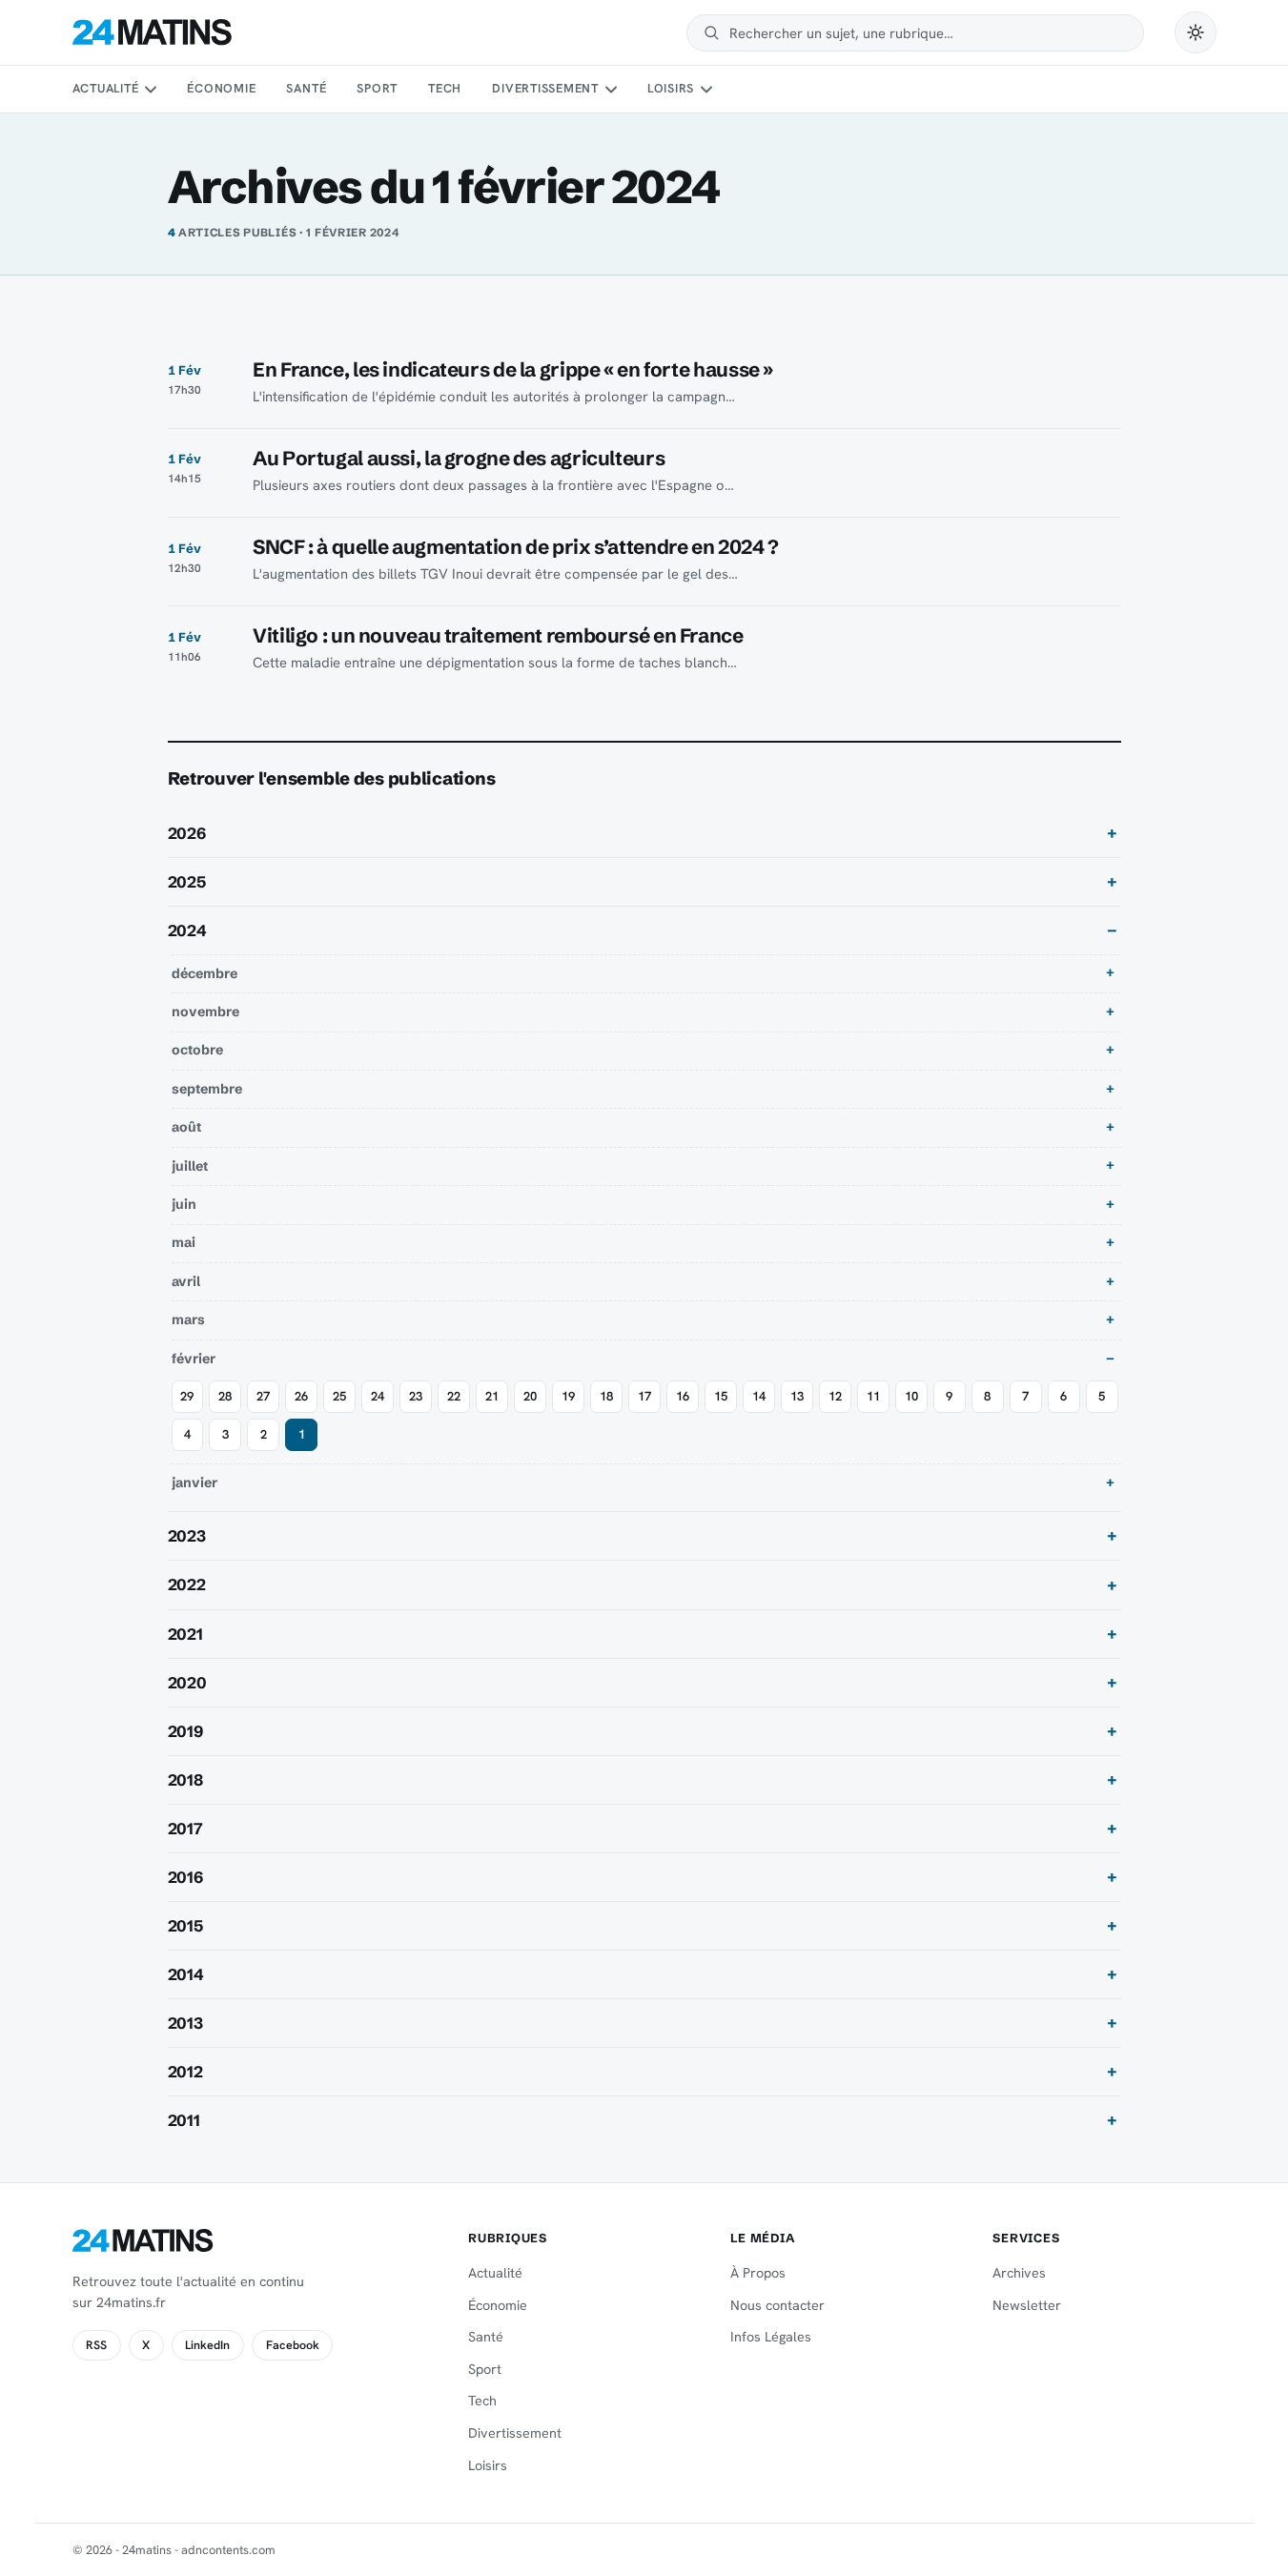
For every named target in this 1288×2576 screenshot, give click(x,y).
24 (378, 1396)
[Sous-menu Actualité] (151, 90)
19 (568, 1396)
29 (187, 1396)
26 (301, 1396)
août (186, 1127)
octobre (197, 1050)
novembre (205, 1012)
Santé (306, 88)
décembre (204, 973)
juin (184, 1204)
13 (797, 1396)
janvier (194, 1482)
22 (454, 1396)
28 (225, 1396)
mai (184, 1242)
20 (530, 1396)
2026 (187, 833)
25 (339, 1396)
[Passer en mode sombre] (1196, 32)
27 (263, 1396)
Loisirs (671, 88)
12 (835, 1396)
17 (644, 1396)
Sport (377, 88)
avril (186, 1281)
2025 (187, 882)
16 (683, 1396)
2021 (185, 1634)
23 (416, 1396)
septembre (207, 1089)
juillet (190, 1166)
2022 (187, 1584)
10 (911, 1396)
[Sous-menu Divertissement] (610, 90)
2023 (187, 1536)
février (194, 1359)
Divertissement (545, 88)
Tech (445, 88)
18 (606, 1396)
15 (721, 1396)
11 (873, 1396)
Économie (221, 88)
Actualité (106, 88)
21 (492, 1396)
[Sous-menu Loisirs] (706, 90)
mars (188, 1319)
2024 (187, 930)
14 (759, 1396)
